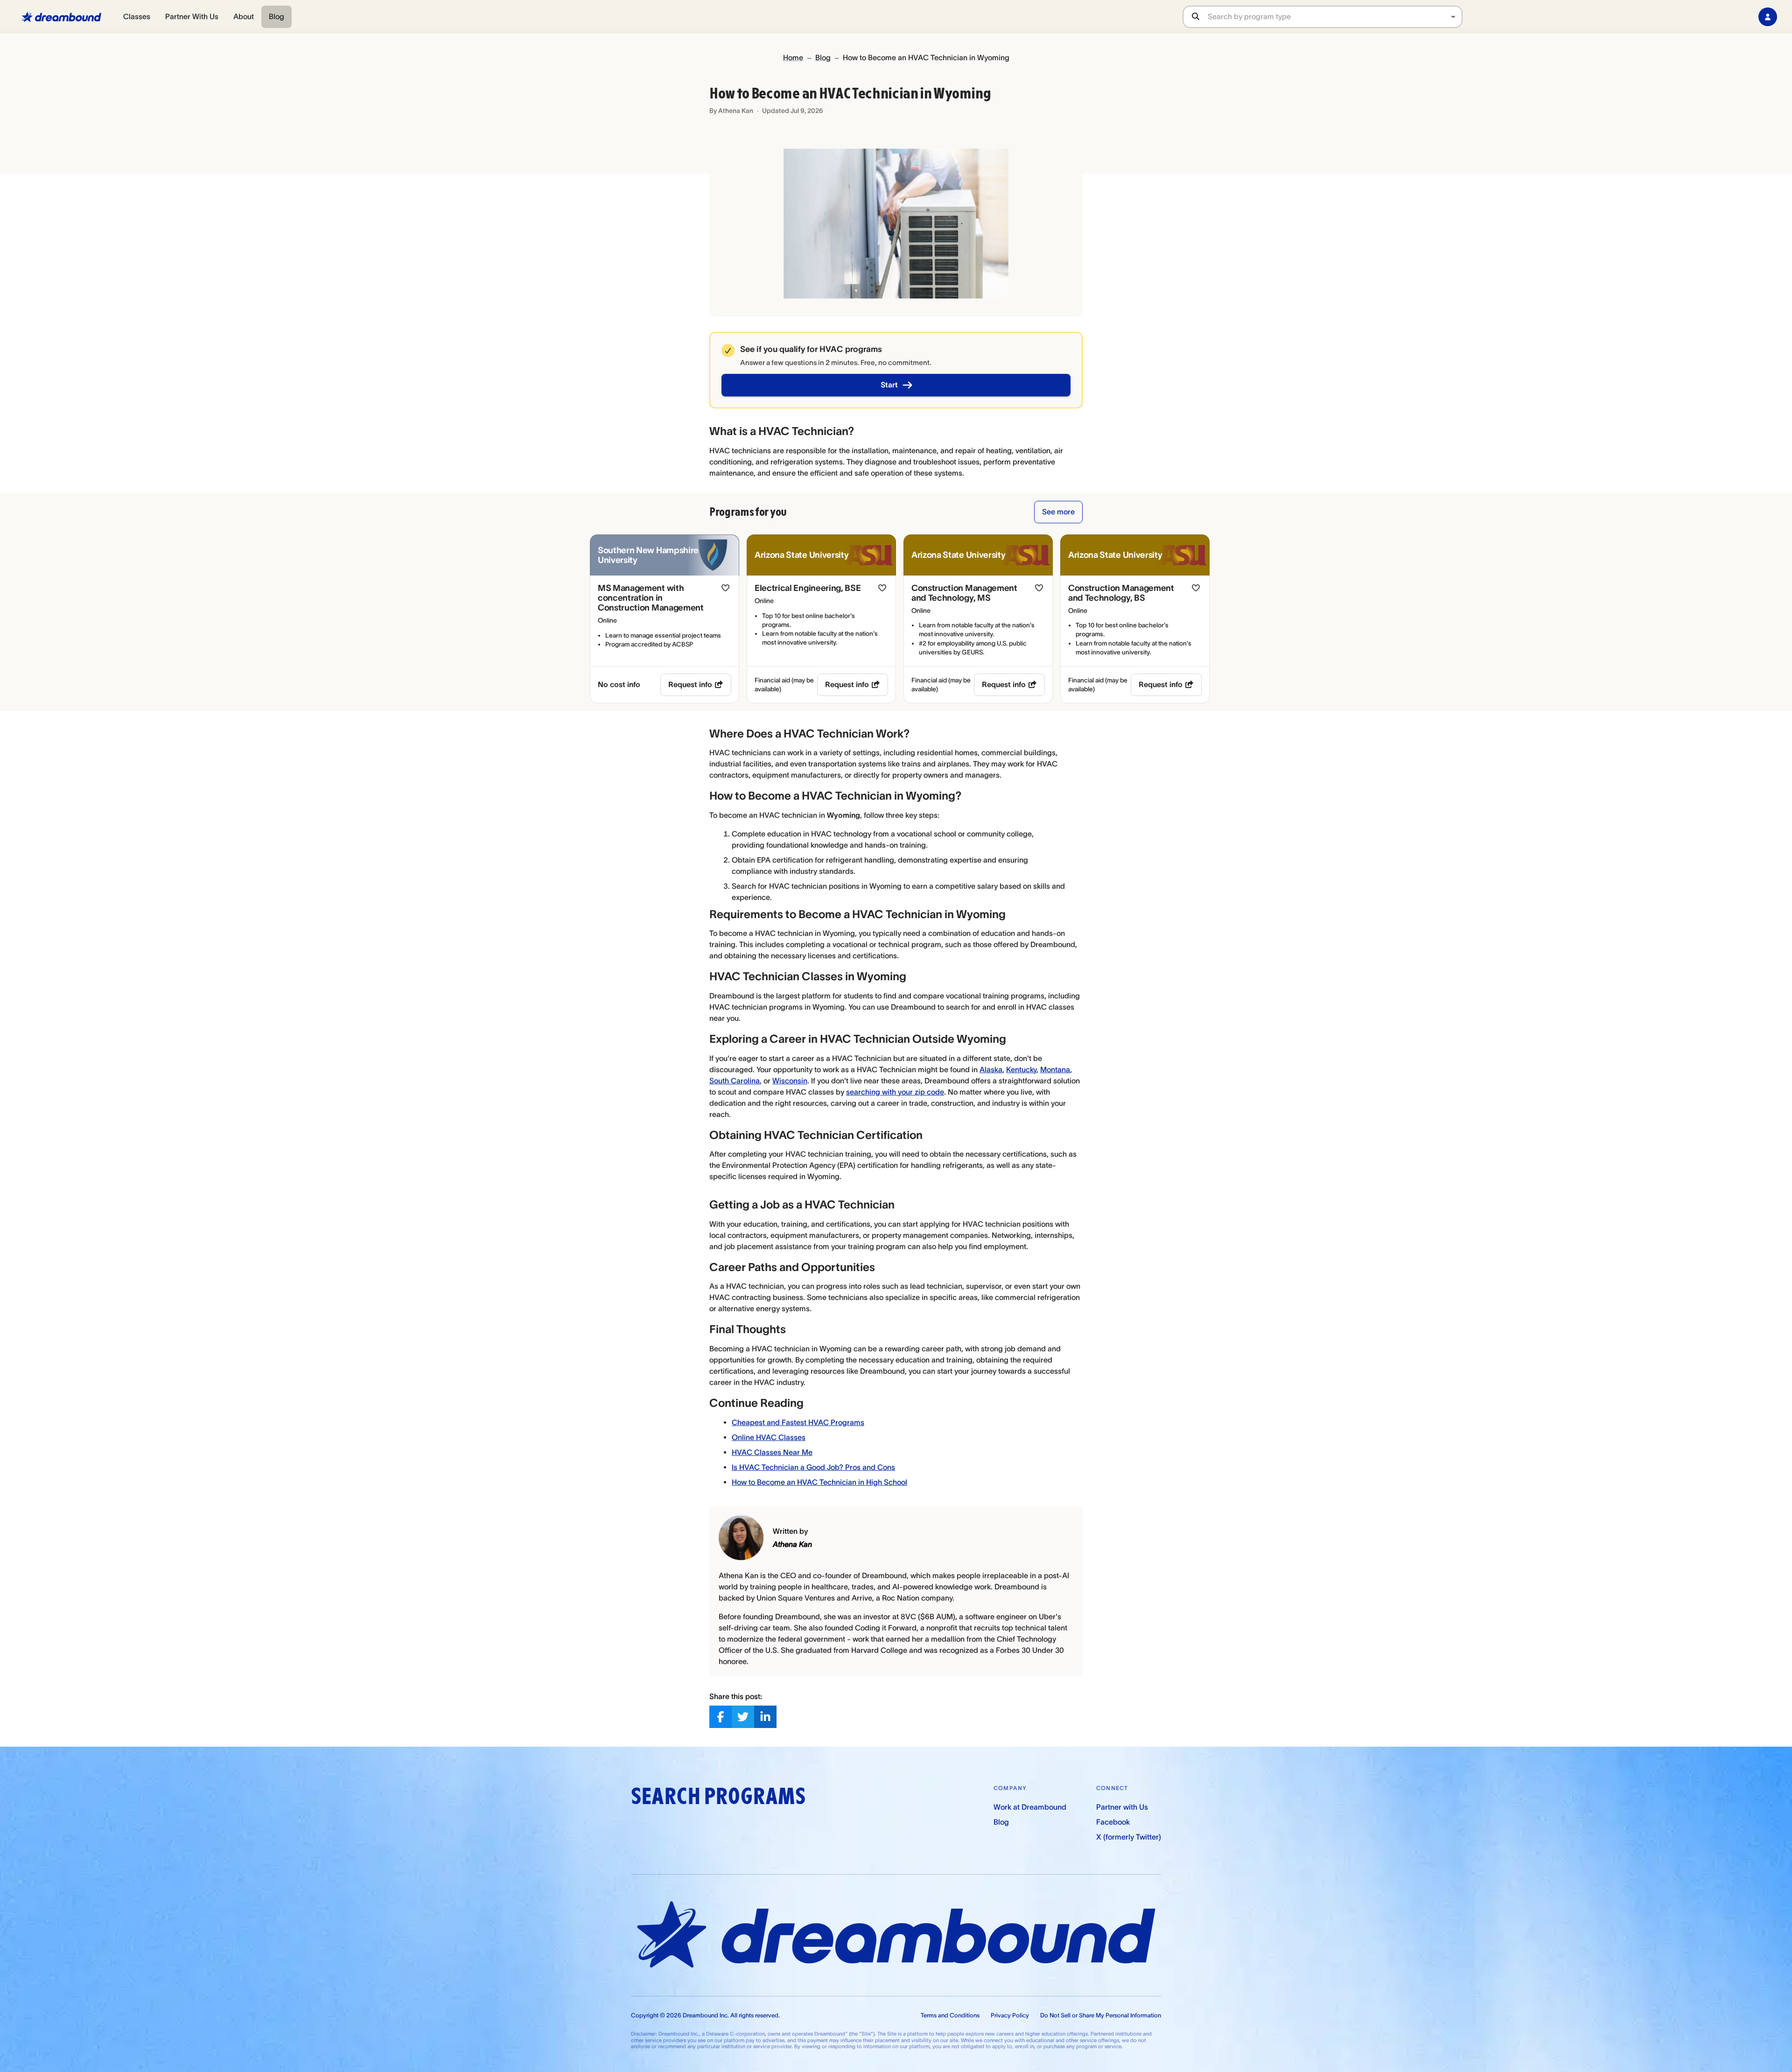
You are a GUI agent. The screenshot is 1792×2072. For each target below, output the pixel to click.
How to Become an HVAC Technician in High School (819, 1482)
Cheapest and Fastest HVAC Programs (798, 1422)
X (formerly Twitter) (1129, 1837)
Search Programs (718, 1796)
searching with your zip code (895, 1092)
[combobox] (1335, 17)
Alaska (991, 1069)
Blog (276, 16)
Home (793, 57)
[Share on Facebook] (721, 1717)
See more (1058, 512)
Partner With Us (192, 16)
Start (889, 385)
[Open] (1453, 17)
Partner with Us (1122, 1807)
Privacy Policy (1010, 2015)
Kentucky (1021, 1069)
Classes (137, 16)
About (244, 16)
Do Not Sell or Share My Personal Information (1101, 2015)
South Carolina (735, 1081)
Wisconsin (790, 1081)
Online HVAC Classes (769, 1437)
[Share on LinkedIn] (765, 1717)
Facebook (1113, 1822)
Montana (1055, 1069)
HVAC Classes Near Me (772, 1452)
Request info (690, 684)
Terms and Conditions (950, 2015)
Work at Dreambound (1030, 1807)
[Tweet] (743, 1717)
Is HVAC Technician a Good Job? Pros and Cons (813, 1467)
